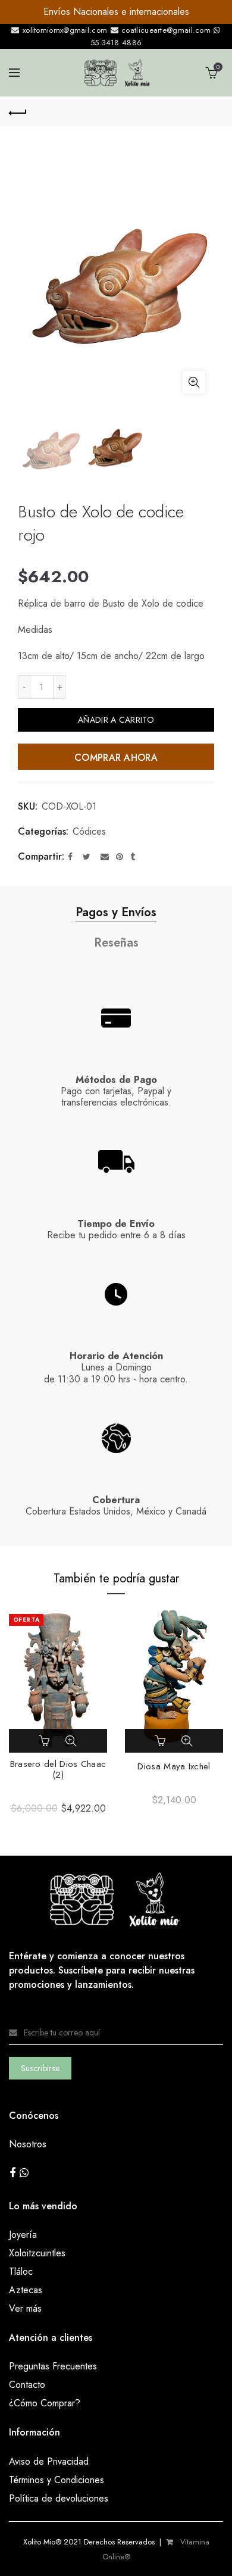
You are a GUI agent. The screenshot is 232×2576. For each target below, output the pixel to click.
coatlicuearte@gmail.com (166, 30)
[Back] (18, 111)
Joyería (23, 2235)
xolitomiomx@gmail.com (64, 30)
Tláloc (21, 2271)
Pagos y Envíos (116, 912)
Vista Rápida (71, 1741)
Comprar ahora (116, 758)
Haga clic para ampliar (194, 382)
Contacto (27, 2385)
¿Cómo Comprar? (45, 2403)
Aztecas (26, 2290)
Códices (89, 832)
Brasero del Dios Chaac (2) (58, 1769)
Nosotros (28, 2144)
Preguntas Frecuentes (53, 2366)
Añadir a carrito (116, 720)
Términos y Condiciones (57, 2480)
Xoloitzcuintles (37, 2253)
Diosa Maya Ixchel (174, 1766)
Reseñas (116, 943)
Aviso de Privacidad (49, 2461)
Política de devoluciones (59, 2498)
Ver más (25, 2308)
